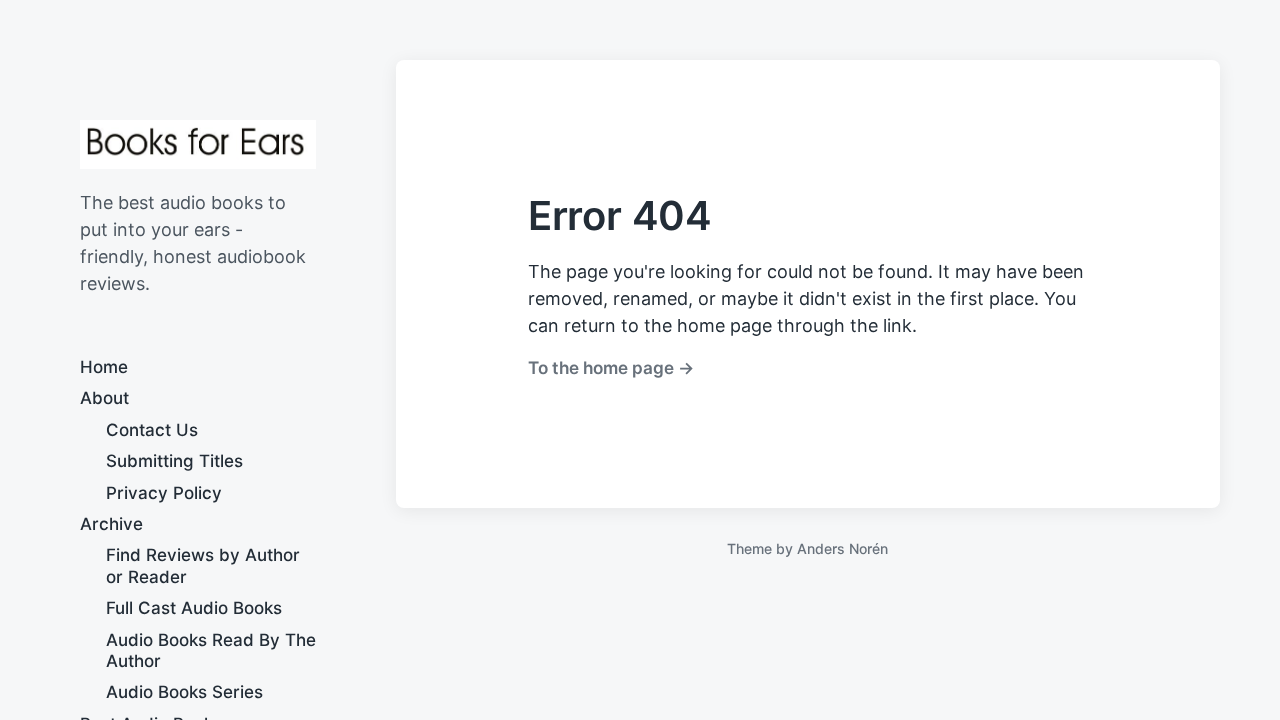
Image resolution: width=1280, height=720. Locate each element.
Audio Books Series (184, 692)
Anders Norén (842, 548)
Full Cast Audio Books (194, 608)
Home (104, 367)
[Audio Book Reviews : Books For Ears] (198, 144)
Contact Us (152, 430)
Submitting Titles (174, 461)
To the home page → (611, 367)
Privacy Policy (164, 493)
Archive (111, 524)
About (104, 398)
